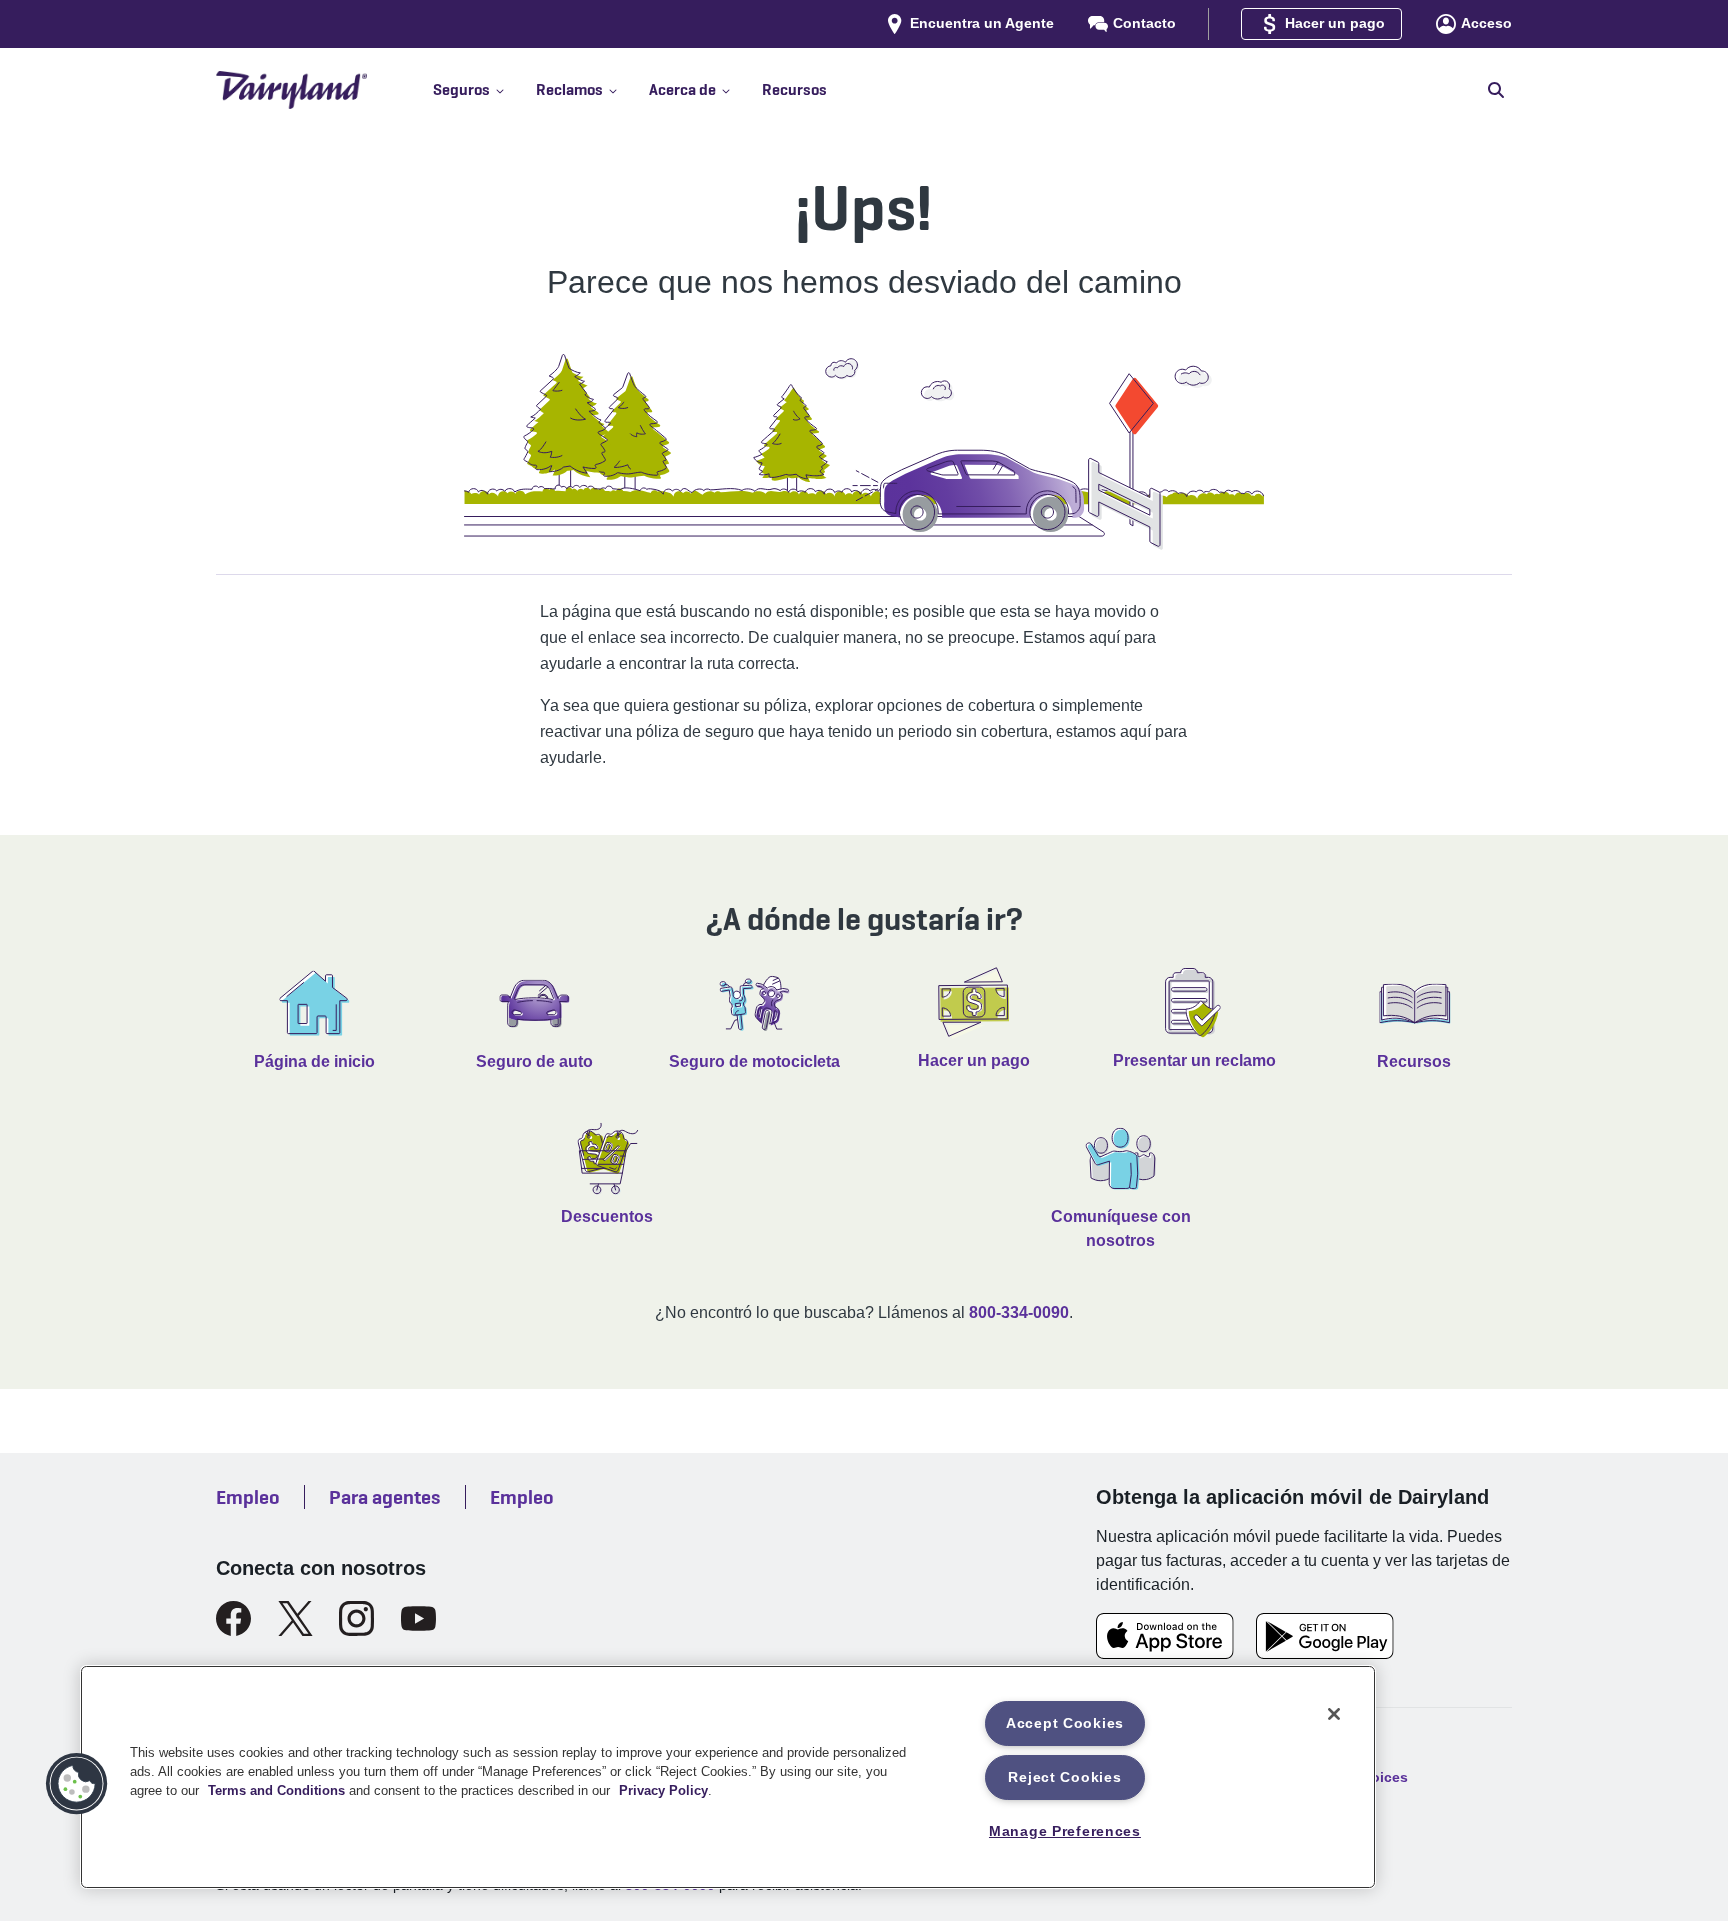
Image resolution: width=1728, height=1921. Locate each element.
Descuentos (607, 1216)
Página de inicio (314, 1061)
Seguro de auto (534, 1061)
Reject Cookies (1064, 1777)
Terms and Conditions (276, 1790)
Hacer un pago (974, 1060)
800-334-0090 (1019, 1312)
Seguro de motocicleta (754, 1061)
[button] (484, 90)
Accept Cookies (1065, 1723)
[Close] (1334, 1714)
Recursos (1414, 1061)
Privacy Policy (663, 1790)
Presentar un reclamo (1194, 1060)
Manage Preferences (1065, 1831)
